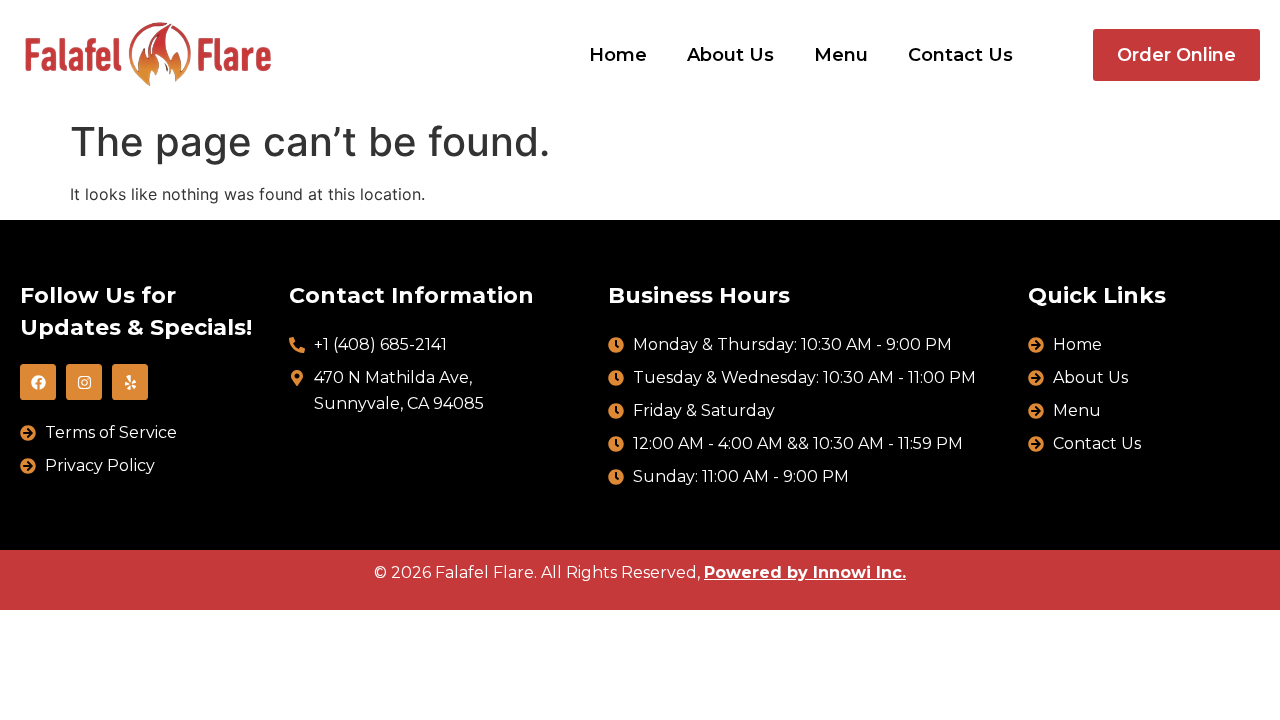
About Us (730, 55)
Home (618, 55)
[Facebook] (38, 382)
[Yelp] (130, 382)
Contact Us (960, 55)
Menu (841, 55)
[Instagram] (84, 382)
